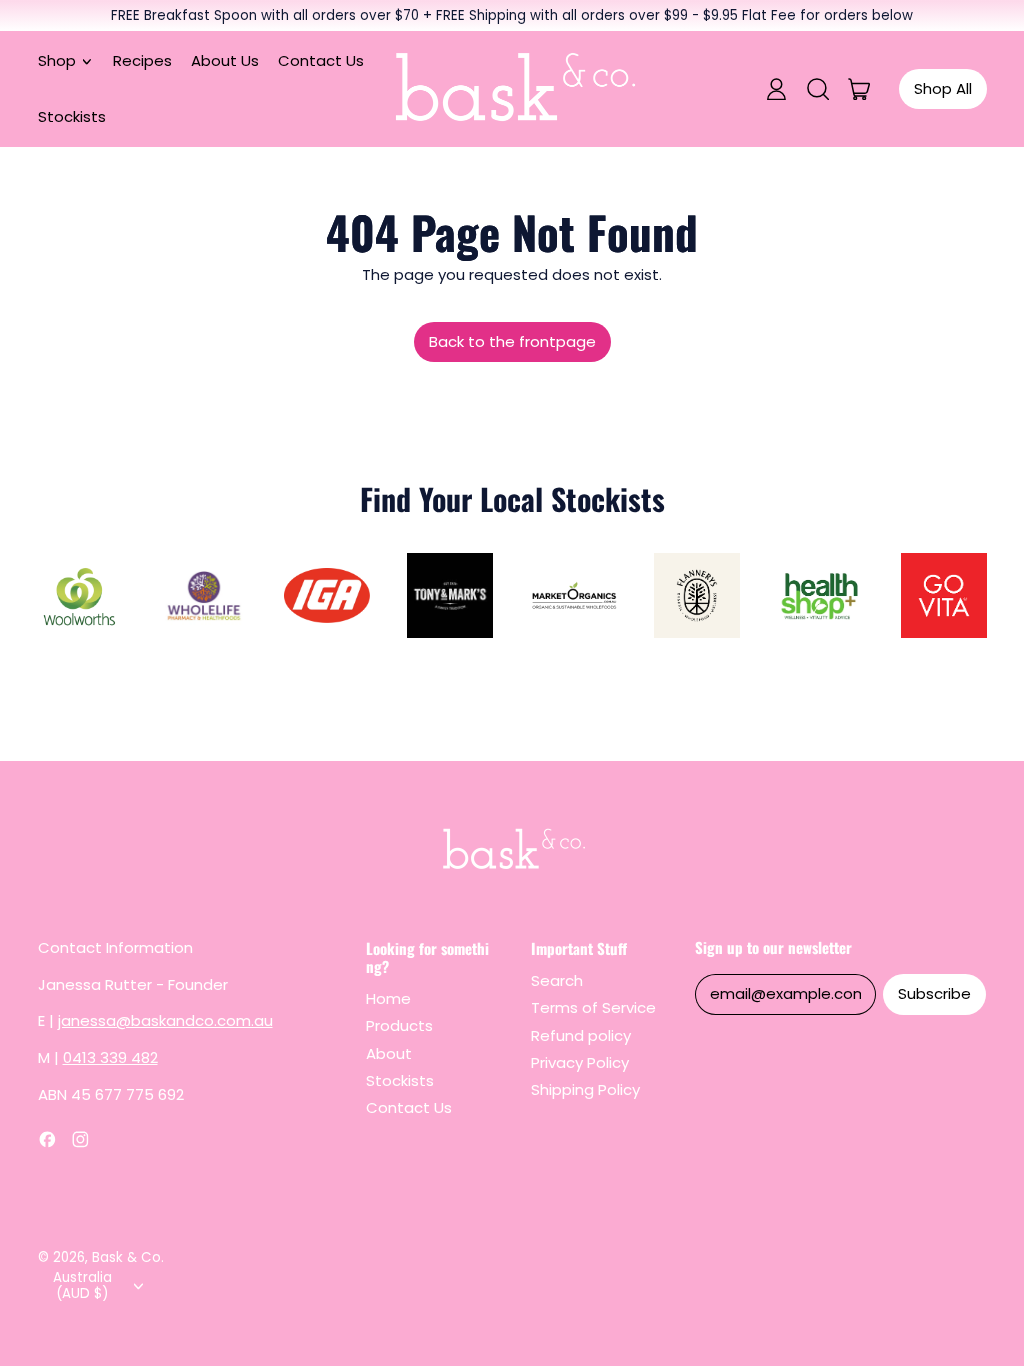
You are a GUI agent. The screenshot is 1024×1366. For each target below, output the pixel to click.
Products (399, 1025)
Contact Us (321, 60)
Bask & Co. (128, 1257)
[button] (817, 89)
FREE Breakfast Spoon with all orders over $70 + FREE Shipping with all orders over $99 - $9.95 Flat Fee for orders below (512, 15)
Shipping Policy (585, 1089)
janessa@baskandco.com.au (165, 1020)
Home (388, 998)
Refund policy (581, 1035)
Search (557, 980)
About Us (225, 60)
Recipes (142, 60)
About (389, 1053)
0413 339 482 (110, 1057)
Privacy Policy (580, 1062)
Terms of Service (593, 1007)
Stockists (72, 116)
